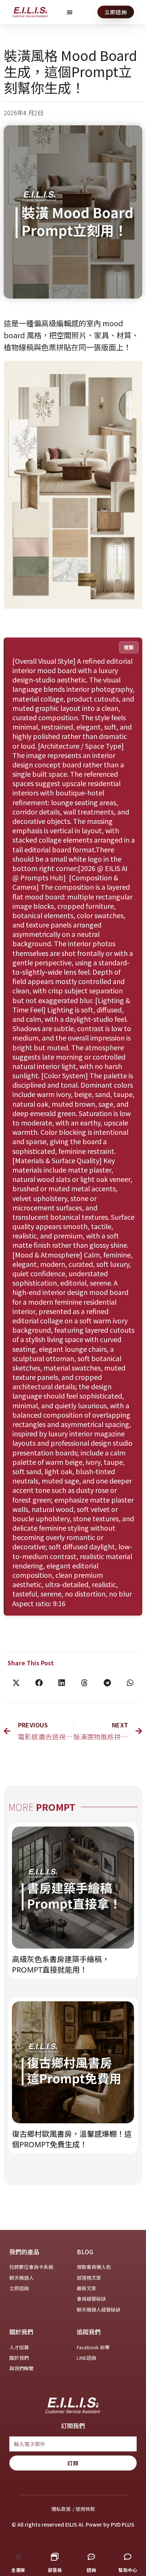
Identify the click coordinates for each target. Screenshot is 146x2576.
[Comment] (128, 2557)
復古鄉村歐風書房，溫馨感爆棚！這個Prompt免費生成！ (72, 2139)
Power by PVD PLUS (110, 2524)
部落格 (55, 2570)
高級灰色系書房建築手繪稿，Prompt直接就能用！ (61, 1964)
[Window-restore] (55, 2557)
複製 (129, 647)
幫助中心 (128, 2570)
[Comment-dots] (91, 2557)
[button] (70, 12)
